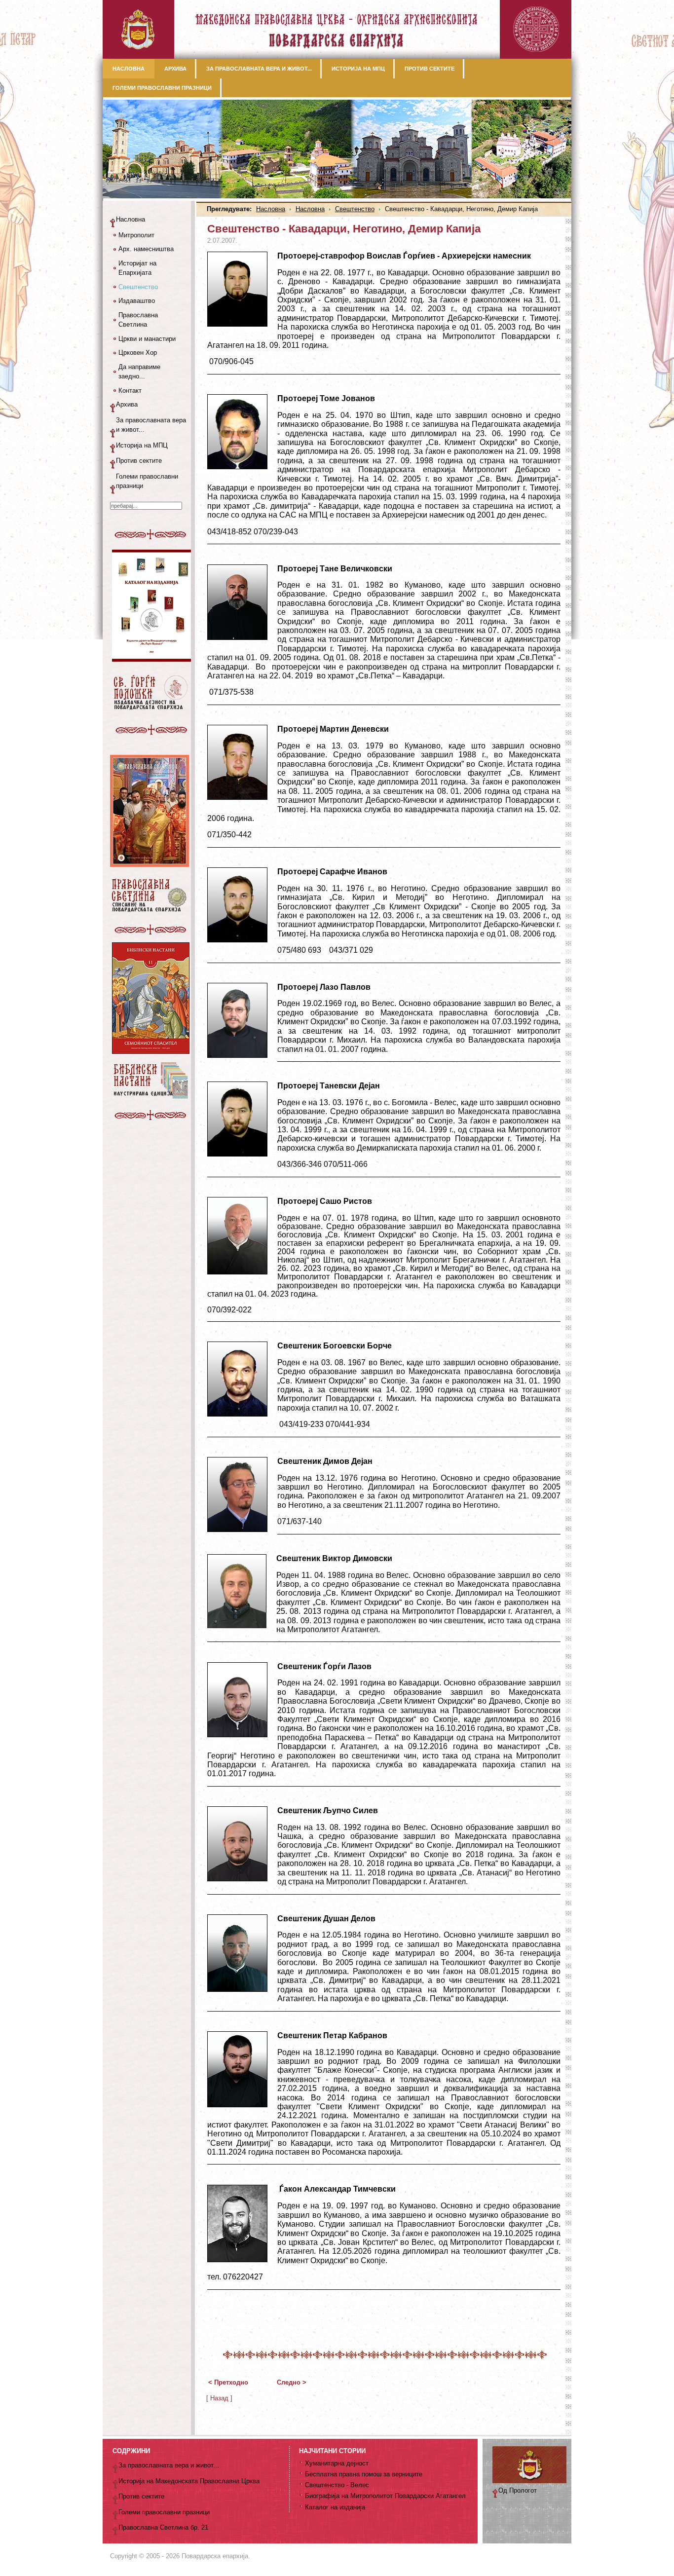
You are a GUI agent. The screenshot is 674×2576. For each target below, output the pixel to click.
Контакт (130, 391)
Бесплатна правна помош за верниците (364, 2474)
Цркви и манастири (147, 339)
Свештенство (355, 209)
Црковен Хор (138, 353)
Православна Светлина (138, 320)
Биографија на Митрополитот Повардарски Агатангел (385, 2496)
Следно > (292, 2382)
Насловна (271, 209)
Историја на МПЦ (142, 445)
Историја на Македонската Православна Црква (189, 2481)
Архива (127, 404)
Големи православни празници (147, 481)
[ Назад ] (219, 2398)
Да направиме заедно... (139, 372)
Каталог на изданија (335, 2507)
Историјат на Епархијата (137, 268)
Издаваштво (137, 301)
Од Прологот (518, 2490)
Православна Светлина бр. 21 (163, 2527)
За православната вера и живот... (151, 425)
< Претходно (228, 2382)
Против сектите (139, 461)
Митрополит (136, 235)
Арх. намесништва (146, 249)
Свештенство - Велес (337, 2485)
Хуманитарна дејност (337, 2463)
